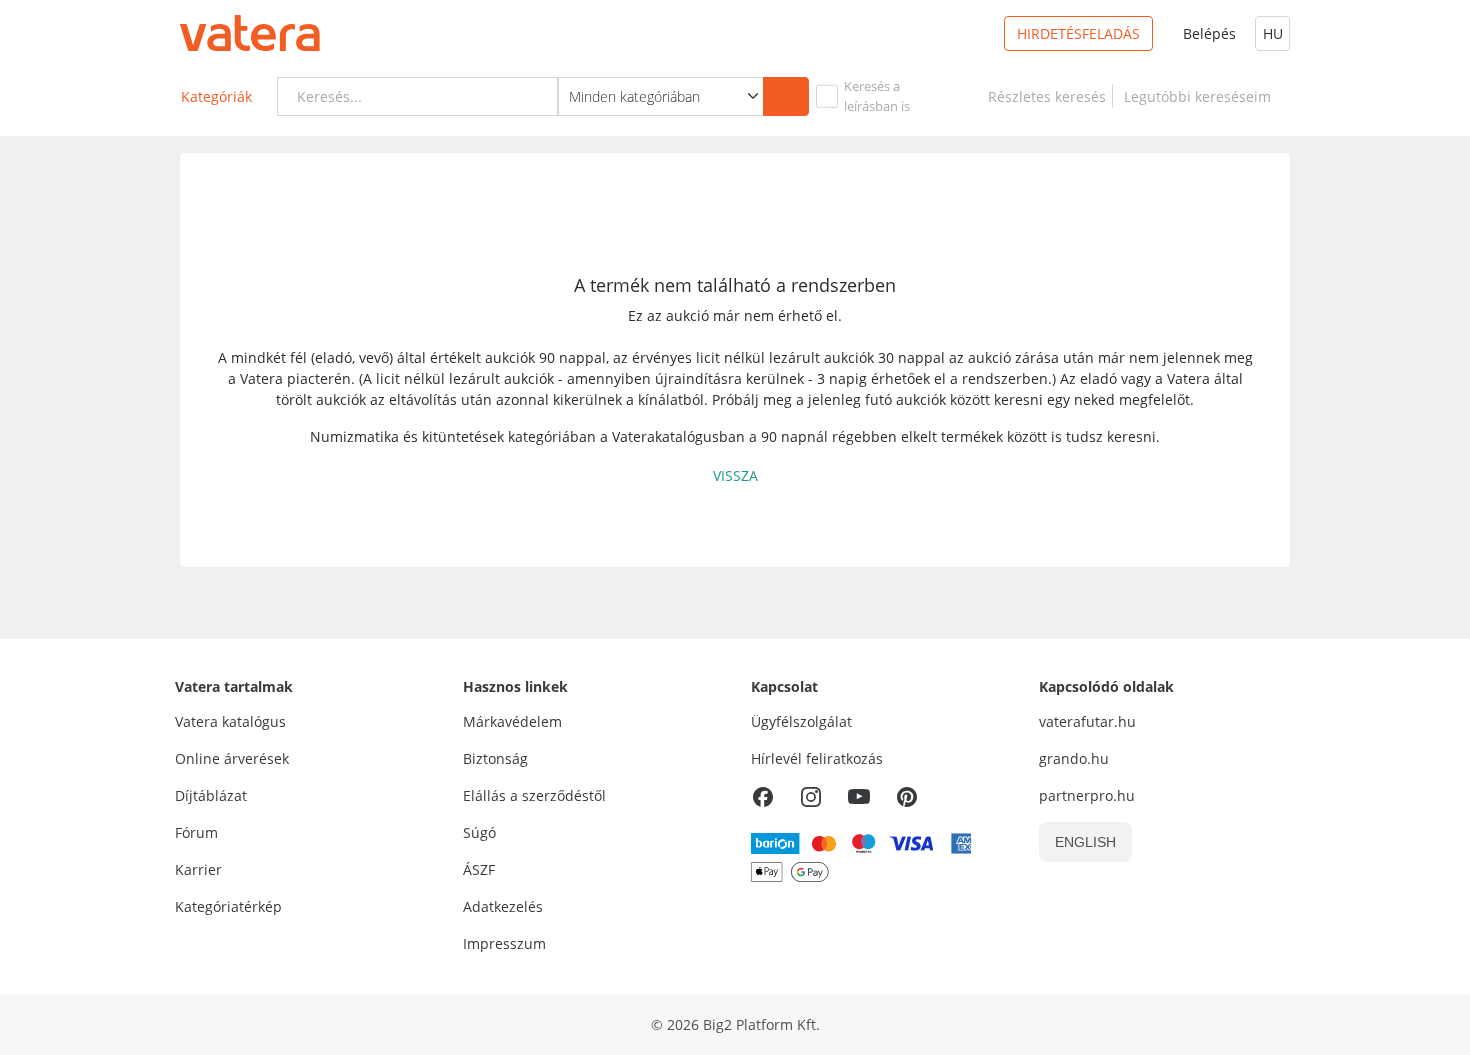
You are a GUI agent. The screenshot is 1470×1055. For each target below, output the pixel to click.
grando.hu (1074, 758)
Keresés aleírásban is (877, 96)
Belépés (1209, 33)
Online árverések (232, 758)
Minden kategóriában (634, 96)
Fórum (196, 832)
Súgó (479, 832)
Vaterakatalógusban (678, 436)
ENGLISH (1085, 842)
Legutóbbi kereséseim (1201, 96)
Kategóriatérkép (228, 906)
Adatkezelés (503, 906)
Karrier (198, 869)
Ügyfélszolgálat (801, 721)
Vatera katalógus (230, 721)
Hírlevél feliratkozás (817, 758)
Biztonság (495, 758)
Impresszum (504, 943)
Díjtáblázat (211, 795)
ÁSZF (479, 869)
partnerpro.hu (1087, 795)
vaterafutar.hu (1087, 721)
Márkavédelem (512, 721)
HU (1273, 33)
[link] (1047, 96)
